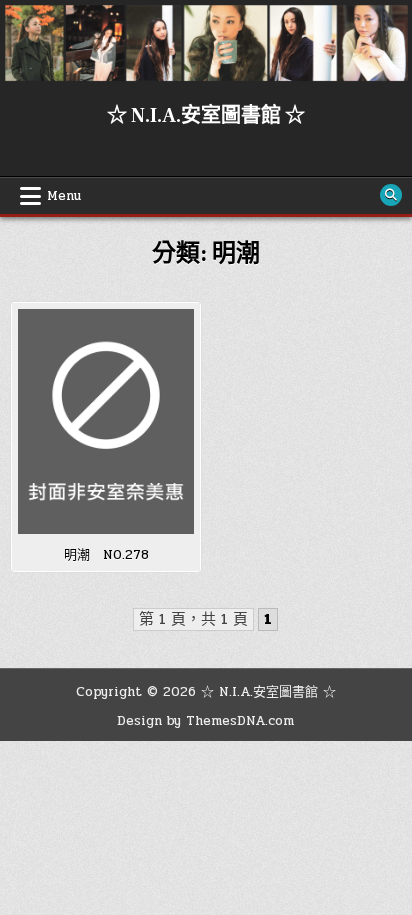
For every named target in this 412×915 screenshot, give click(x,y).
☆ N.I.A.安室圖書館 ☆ (206, 116)
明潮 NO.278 (106, 555)
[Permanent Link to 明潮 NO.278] (106, 421)
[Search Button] (391, 195)
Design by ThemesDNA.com (205, 721)
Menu (64, 196)
